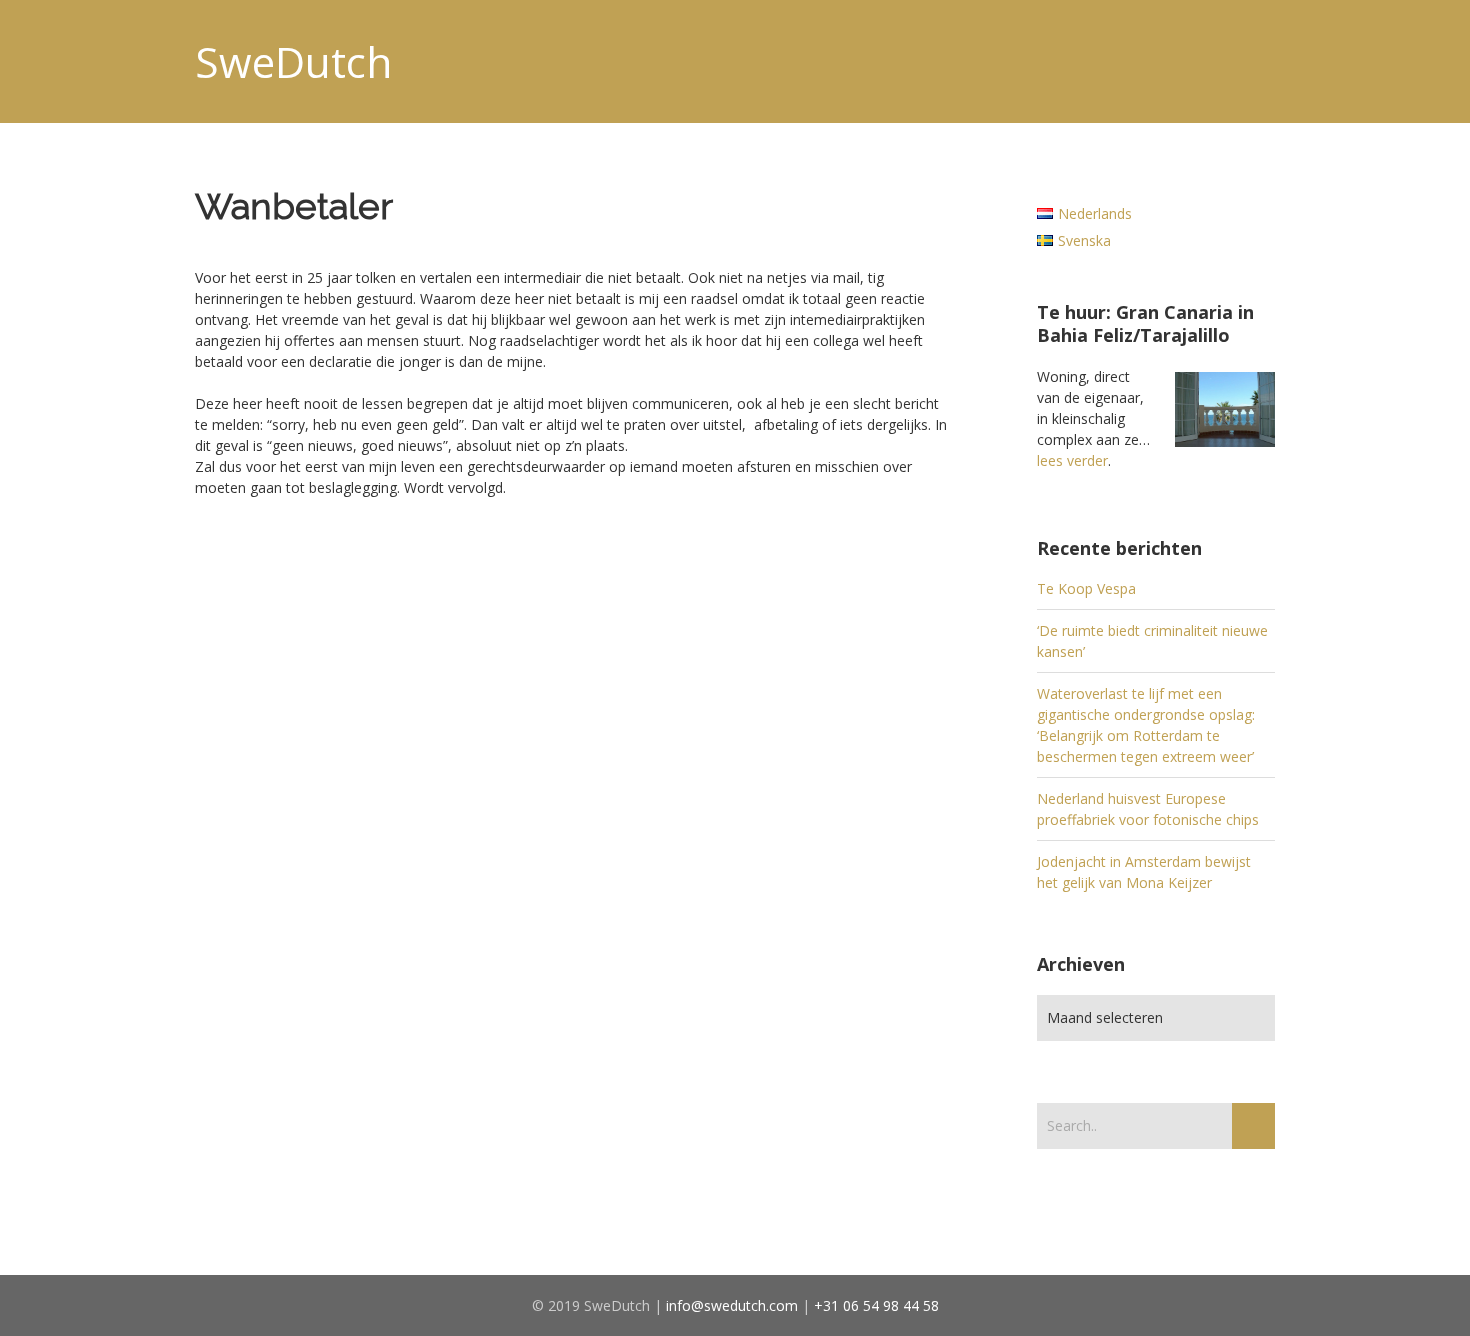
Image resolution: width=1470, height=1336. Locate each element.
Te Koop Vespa (1086, 588)
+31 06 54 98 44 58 (876, 1305)
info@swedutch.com (732, 1305)
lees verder (1072, 460)
